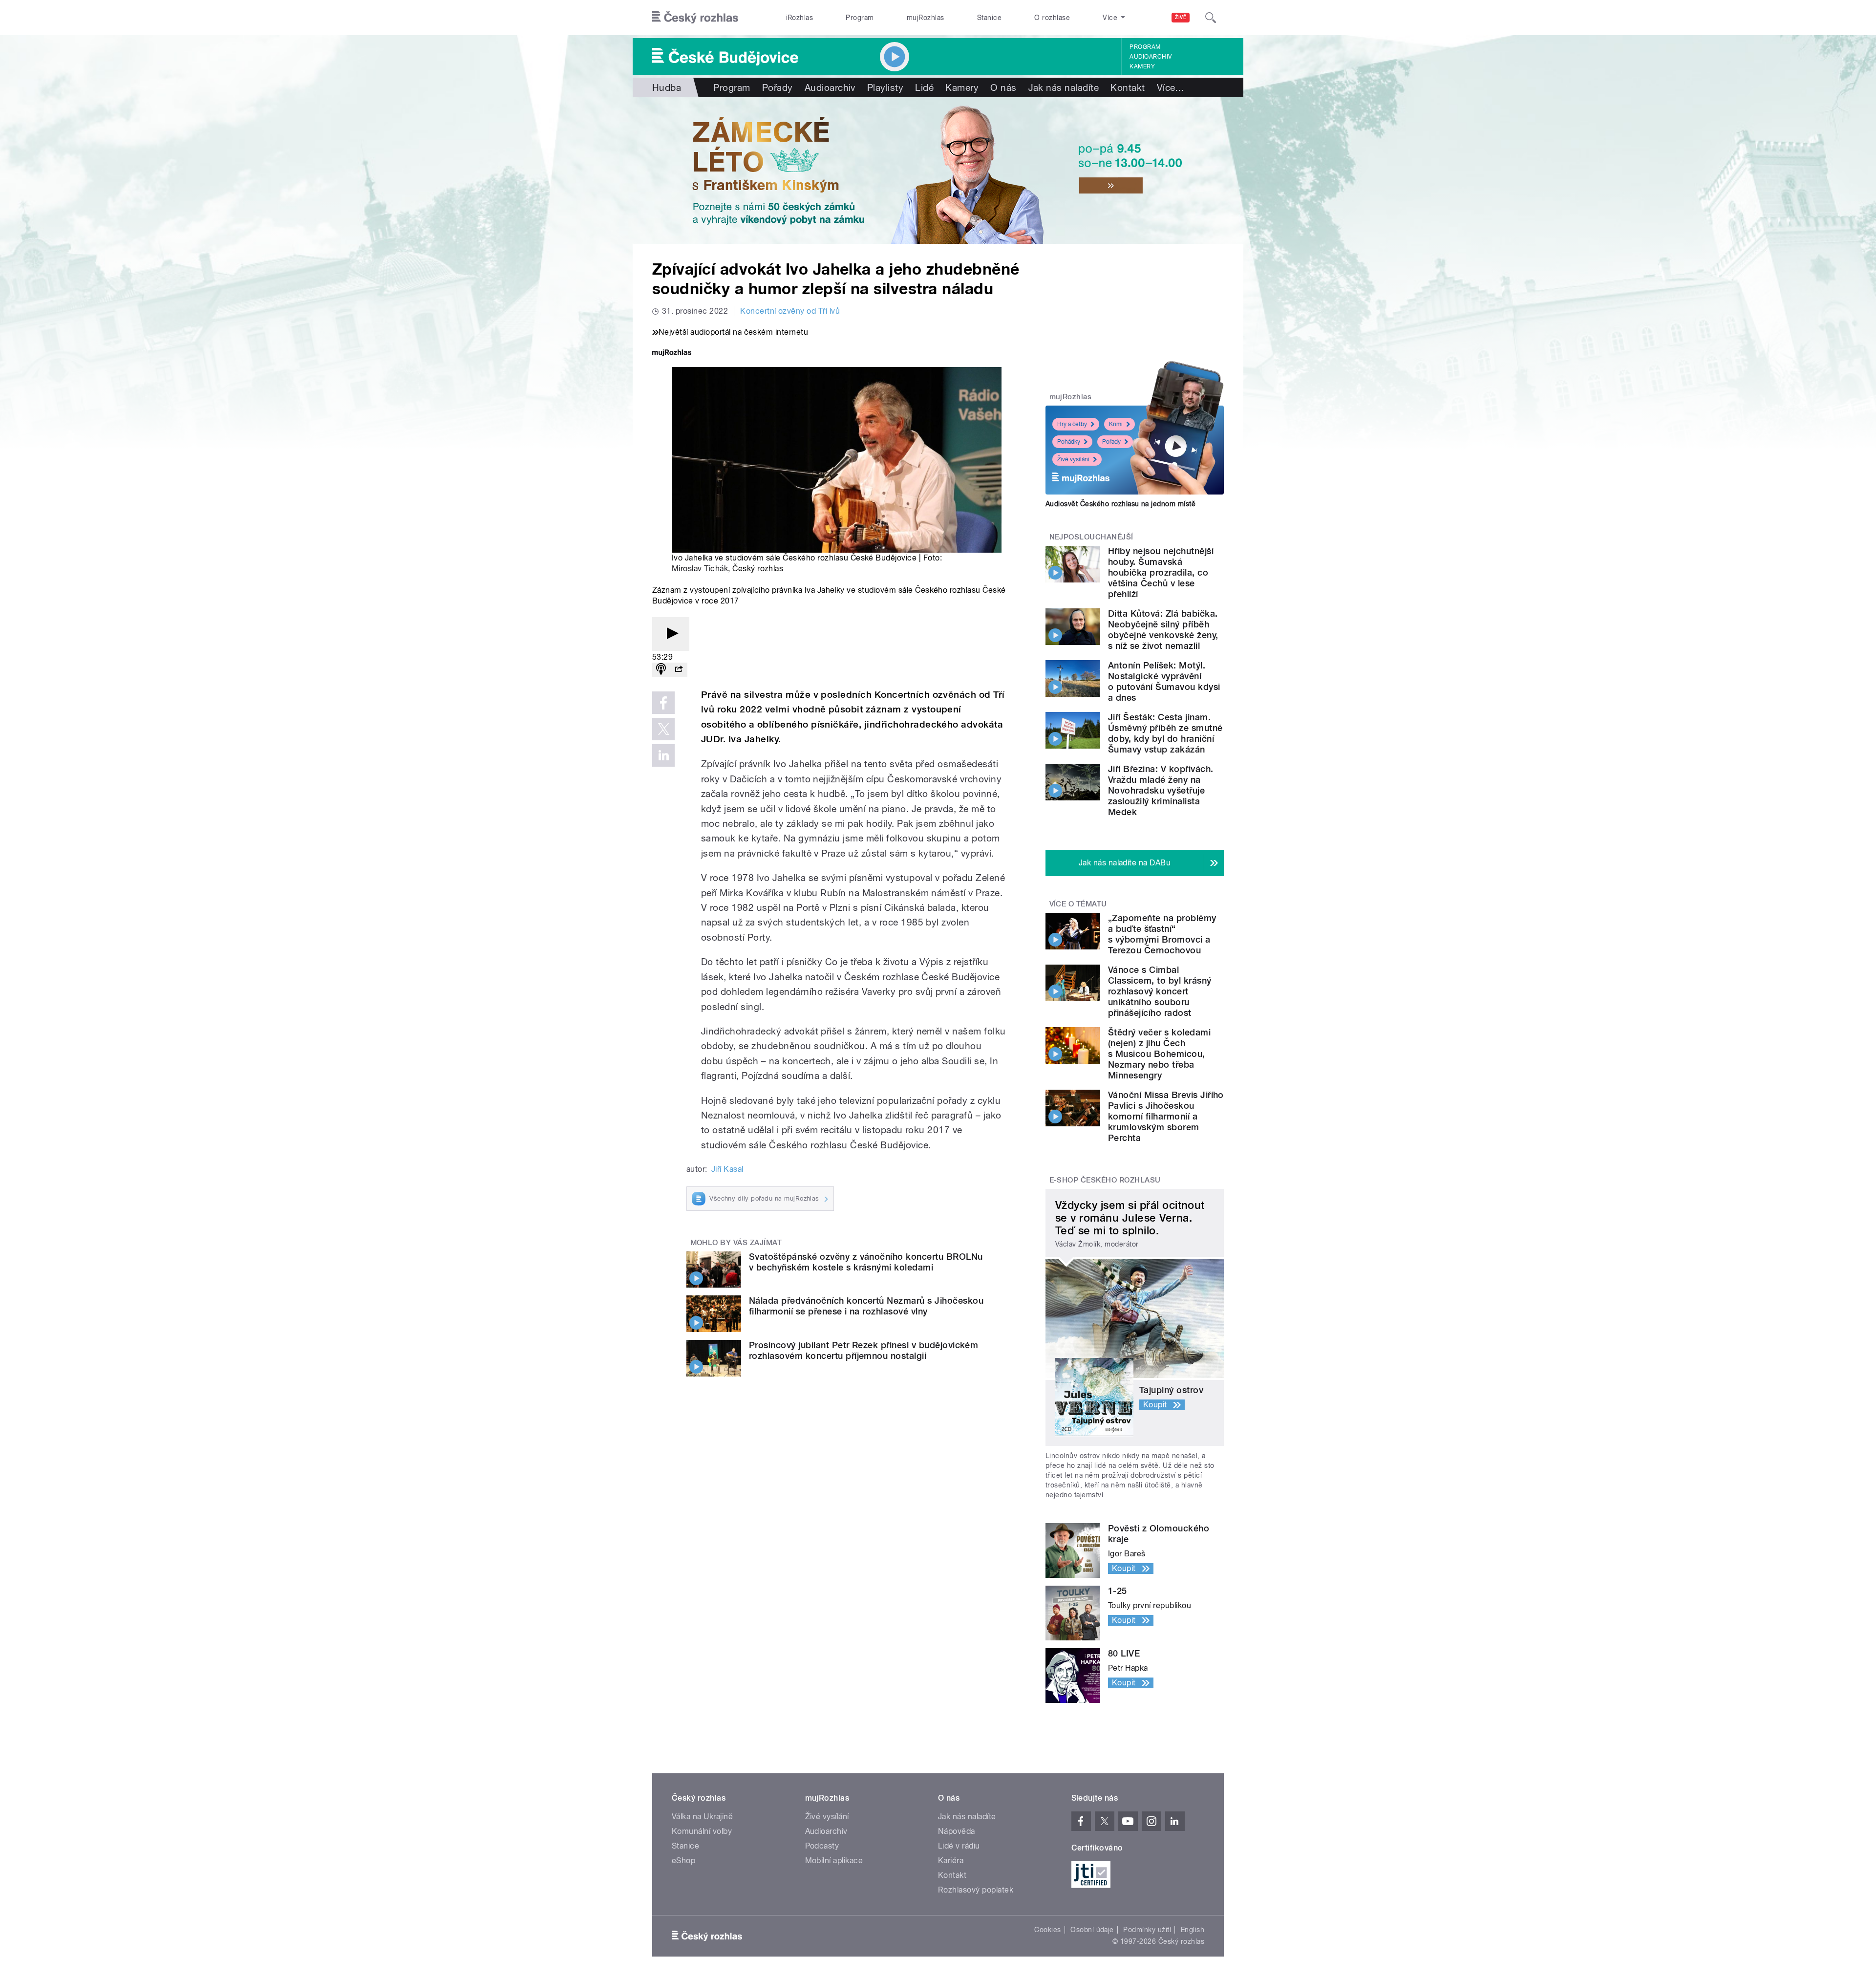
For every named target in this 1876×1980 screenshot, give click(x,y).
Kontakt (1128, 87)
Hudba (667, 87)
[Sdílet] (679, 670)
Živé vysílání (1073, 459)
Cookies (1047, 1930)
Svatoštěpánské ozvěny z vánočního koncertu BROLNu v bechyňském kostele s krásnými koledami (866, 1262)
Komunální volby (702, 1831)
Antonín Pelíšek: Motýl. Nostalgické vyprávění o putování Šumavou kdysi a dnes (1164, 681)
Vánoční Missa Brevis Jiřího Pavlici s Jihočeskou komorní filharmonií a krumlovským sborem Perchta (1166, 1116)
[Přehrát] (671, 634)
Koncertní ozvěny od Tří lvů (790, 311)
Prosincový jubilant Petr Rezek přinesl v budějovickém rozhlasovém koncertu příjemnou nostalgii (863, 1350)
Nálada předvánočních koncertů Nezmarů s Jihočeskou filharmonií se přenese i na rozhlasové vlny (866, 1306)
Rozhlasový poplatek (976, 1890)
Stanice (989, 18)
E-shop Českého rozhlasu (1105, 1180)
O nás (1003, 87)
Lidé (924, 87)
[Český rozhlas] (695, 18)
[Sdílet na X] (663, 729)
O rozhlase (1052, 18)
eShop (683, 1861)
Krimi (1116, 424)
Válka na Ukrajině (702, 1817)
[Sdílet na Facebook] (663, 703)
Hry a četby (1072, 424)
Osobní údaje (1092, 1930)
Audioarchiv (1151, 57)
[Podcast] (661, 670)
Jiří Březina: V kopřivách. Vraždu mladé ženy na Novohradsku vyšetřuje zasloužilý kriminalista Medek (1161, 790)
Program (860, 18)
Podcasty (822, 1846)
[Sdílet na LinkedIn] (663, 755)
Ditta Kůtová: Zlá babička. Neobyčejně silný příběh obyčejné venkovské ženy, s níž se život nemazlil (1163, 630)
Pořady (778, 87)
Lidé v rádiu (959, 1846)
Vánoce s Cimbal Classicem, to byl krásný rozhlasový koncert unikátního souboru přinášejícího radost (1160, 991)
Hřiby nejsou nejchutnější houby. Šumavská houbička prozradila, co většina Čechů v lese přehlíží (1161, 572)
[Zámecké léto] (938, 171)
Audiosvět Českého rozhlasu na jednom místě (1120, 504)
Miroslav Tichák (700, 569)
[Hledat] (1211, 18)
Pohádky (1069, 442)
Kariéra (951, 1861)
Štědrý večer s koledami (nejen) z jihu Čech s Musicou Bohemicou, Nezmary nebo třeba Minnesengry (1159, 1054)
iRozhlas (800, 18)
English (1193, 1930)
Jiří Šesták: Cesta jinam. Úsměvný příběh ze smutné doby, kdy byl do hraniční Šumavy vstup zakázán (1165, 733)
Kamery (1142, 66)
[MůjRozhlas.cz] (672, 354)
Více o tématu (1078, 904)
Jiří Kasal (727, 1169)
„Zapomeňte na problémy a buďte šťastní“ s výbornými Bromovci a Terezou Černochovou (1162, 934)
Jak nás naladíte (1064, 87)
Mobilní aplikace (834, 1861)
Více (1171, 87)
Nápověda (957, 1831)
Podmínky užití (1147, 1930)
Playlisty (885, 87)
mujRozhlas (926, 18)
